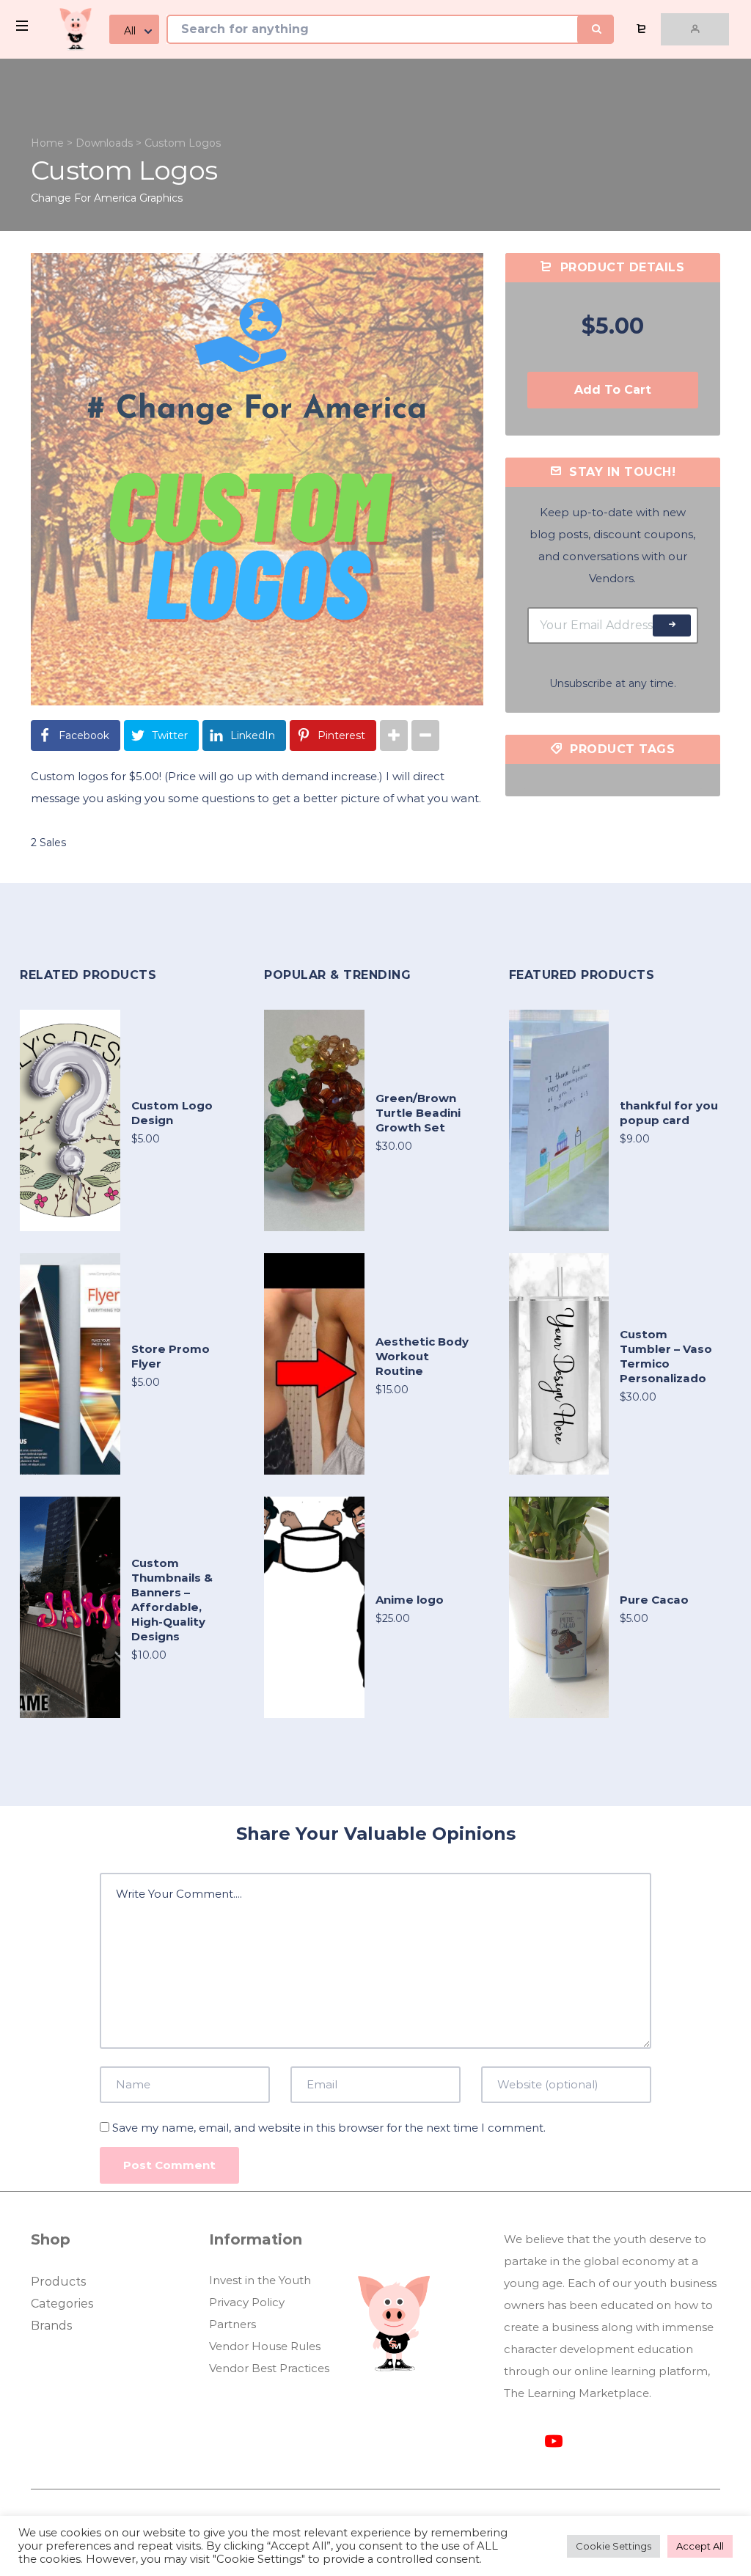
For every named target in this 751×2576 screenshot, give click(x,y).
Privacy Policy (247, 2302)
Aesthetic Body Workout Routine (422, 1356)
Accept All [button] (700, 2546)
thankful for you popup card (669, 1113)
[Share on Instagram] (394, 735)
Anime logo (410, 1600)
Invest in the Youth (260, 2280)
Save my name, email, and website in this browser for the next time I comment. (329, 2128)
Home (47, 143)
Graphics (161, 198)
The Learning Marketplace (576, 2393)
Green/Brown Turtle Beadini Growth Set (418, 1113)
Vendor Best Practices (269, 2368)
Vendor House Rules (265, 2346)
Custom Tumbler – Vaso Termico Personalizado (666, 1356)
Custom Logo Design (172, 1113)
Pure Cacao (654, 1600)
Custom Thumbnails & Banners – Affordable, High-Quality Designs (172, 1600)
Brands (51, 2326)
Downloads (104, 143)
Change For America (84, 198)
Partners (232, 2324)
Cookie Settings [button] (613, 2546)
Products (58, 2282)
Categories (62, 2304)
